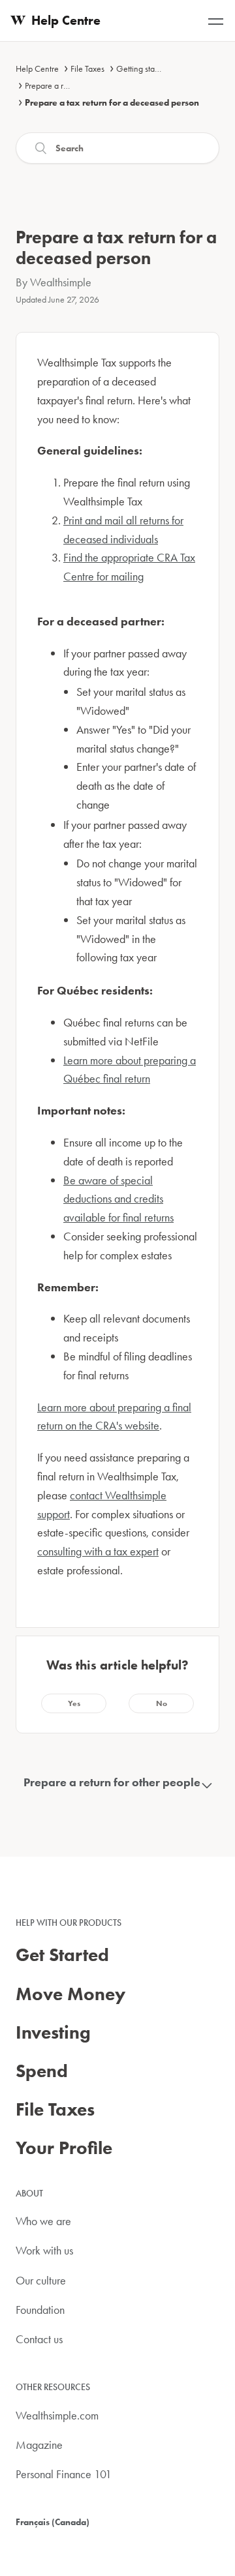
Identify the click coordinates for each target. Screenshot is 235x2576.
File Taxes (87, 68)
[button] (74, 1703)
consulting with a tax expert (98, 1551)
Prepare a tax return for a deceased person (112, 102)
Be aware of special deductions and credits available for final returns (118, 1199)
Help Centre (37, 68)
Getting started (142, 68)
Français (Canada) (53, 2522)
